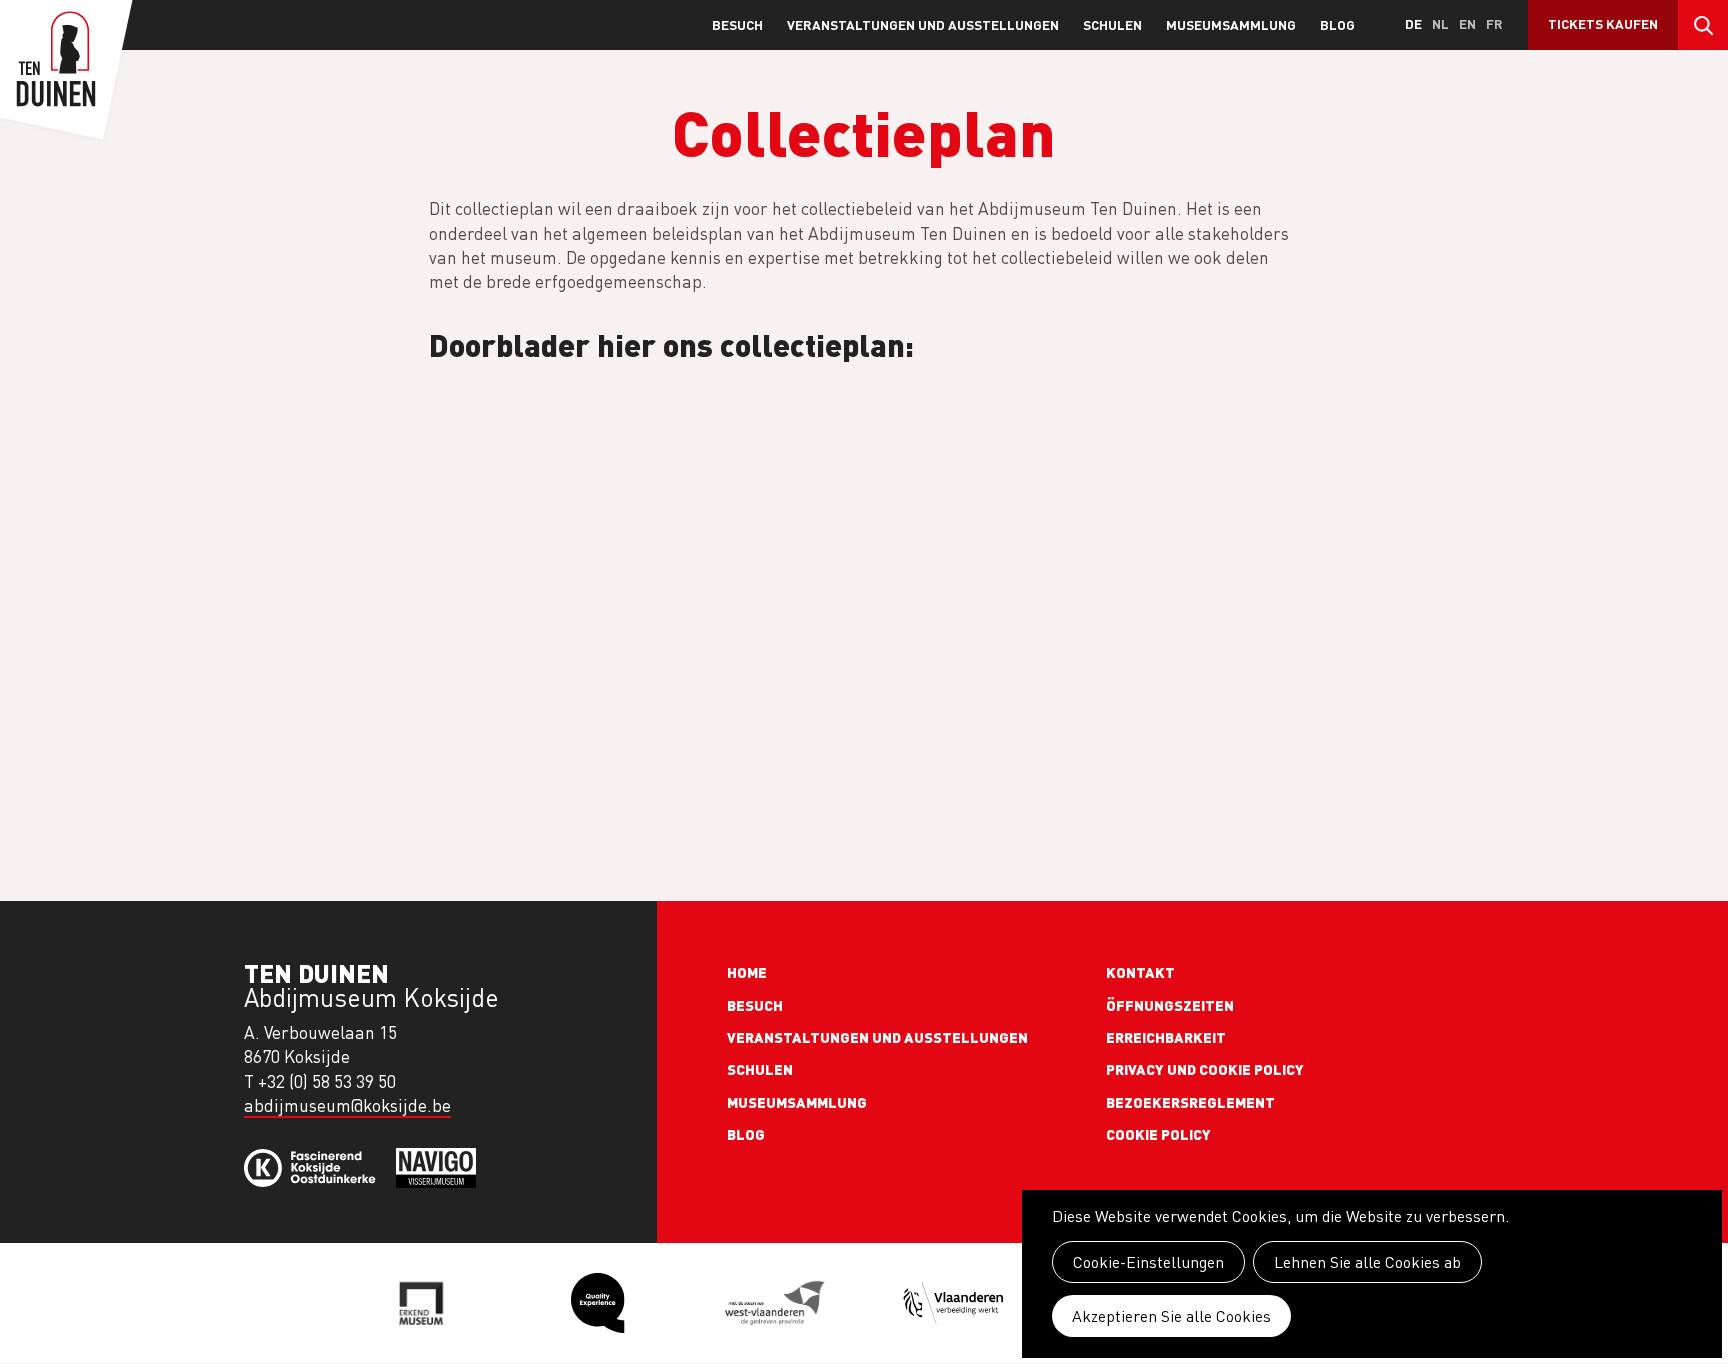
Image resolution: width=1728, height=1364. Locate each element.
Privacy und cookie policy (1205, 1069)
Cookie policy (1158, 1134)
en (1467, 23)
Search (1703, 25)
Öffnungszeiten (1170, 1005)
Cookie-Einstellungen (1148, 1262)
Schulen (1112, 24)
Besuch (737, 24)
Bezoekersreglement (1190, 1102)
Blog (1337, 24)
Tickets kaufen (1603, 23)
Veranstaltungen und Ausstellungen (923, 24)
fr (1494, 23)
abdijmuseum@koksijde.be (347, 1105)
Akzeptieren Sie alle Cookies (1171, 1316)
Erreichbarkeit (1166, 1037)
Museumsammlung (1231, 24)
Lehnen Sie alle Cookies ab (1367, 1262)
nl (1440, 23)
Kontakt (1140, 972)
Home (747, 972)
